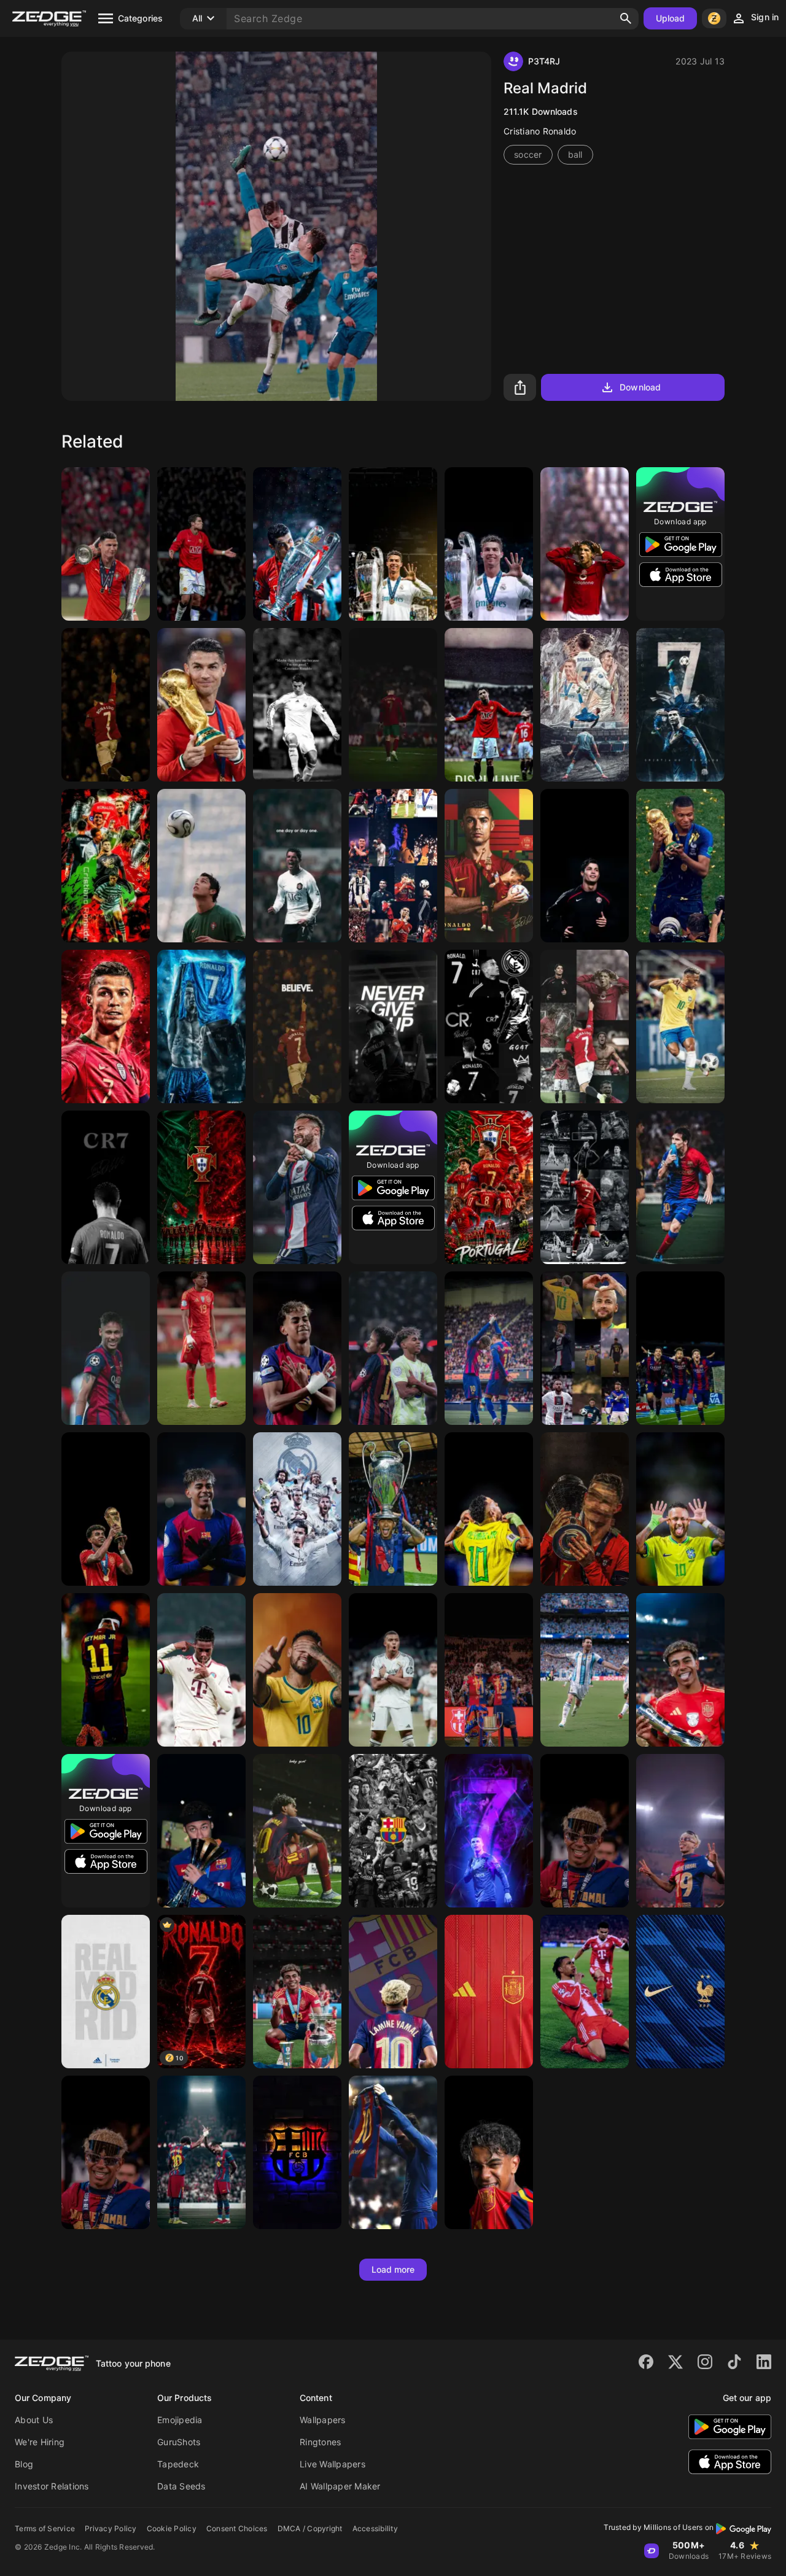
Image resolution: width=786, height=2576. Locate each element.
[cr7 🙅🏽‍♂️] (585, 866)
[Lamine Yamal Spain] (297, 1992)
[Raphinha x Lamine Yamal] (489, 1348)
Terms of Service (45, 2528)
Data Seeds (181, 2486)
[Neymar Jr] (106, 1348)
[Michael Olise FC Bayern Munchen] (201, 1670)
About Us (34, 2420)
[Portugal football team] (489, 1187)
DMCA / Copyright (310, 2528)
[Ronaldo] (201, 544)
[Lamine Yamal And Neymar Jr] (393, 1348)
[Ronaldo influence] (297, 705)
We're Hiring (40, 2442)
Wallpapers (323, 2420)
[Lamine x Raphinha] (201, 2152)
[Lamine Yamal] (201, 1348)
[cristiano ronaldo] (106, 1026)
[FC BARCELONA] (297, 2152)
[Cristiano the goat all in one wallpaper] (585, 1026)
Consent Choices (237, 2528)
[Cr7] (489, 1831)
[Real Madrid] (106, 1992)
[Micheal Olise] (585, 1992)
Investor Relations (52, 2486)
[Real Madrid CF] (297, 1509)
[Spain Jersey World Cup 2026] (489, 1992)
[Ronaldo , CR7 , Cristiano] (106, 1187)
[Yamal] (585, 1831)
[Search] (626, 18)
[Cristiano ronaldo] (680, 705)
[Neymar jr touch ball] (680, 1026)
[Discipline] (489, 705)
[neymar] (106, 1670)
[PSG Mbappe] (680, 866)
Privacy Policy (111, 2528)
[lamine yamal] (297, 1831)
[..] (297, 866)
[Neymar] (585, 1348)
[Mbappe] (393, 1670)
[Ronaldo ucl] (489, 544)
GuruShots (179, 2442)
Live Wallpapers (333, 2464)
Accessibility (375, 2528)
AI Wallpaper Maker (340, 2486)
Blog (24, 2464)
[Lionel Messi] (585, 1670)
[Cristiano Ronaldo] (106, 544)
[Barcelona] (680, 1348)
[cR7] (393, 1026)
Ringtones (320, 2442)
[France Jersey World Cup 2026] (680, 1992)
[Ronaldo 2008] (585, 544)
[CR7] (297, 544)
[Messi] (680, 1187)
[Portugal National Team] (201, 1187)
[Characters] (297, 1026)
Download (640, 387)
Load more (393, 2269)
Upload (671, 18)
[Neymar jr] (297, 1187)
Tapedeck (178, 2464)
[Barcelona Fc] (489, 1670)
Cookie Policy (172, 2528)
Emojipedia (180, 2420)
